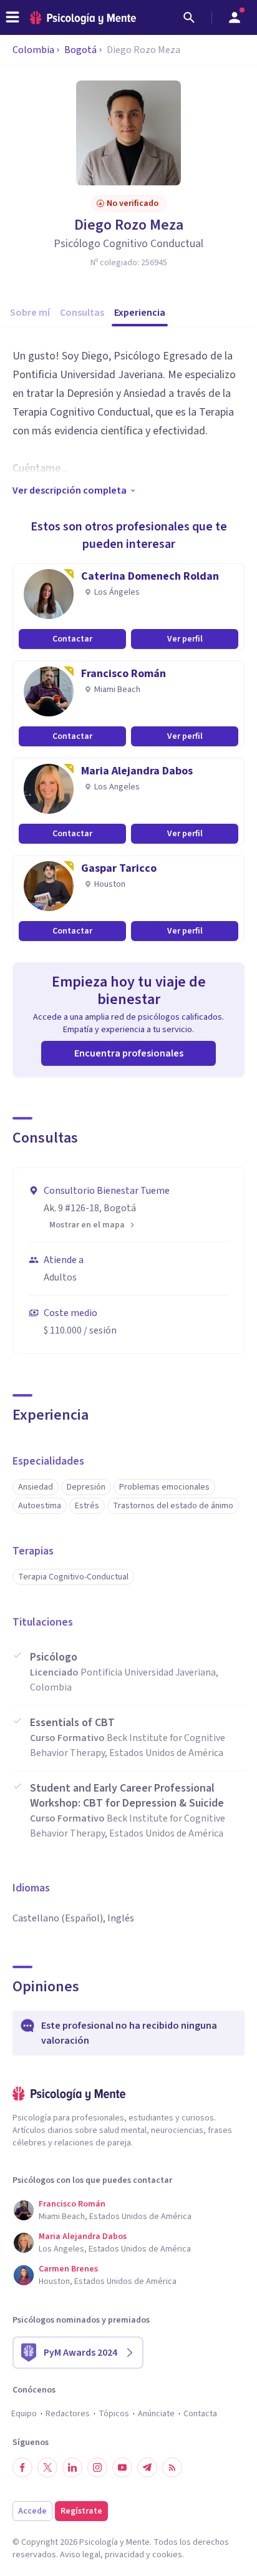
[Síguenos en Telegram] (147, 2467)
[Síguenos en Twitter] (47, 2467)
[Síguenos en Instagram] (97, 2467)
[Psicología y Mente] (83, 18)
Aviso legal (80, 2555)
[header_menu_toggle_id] (12, 17)
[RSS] (172, 2467)
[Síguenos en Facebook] (22, 2467)
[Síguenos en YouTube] (122, 2467)
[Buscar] (189, 17)
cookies (167, 2555)
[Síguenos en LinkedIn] (72, 2467)
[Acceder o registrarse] (235, 17)
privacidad (124, 2555)
